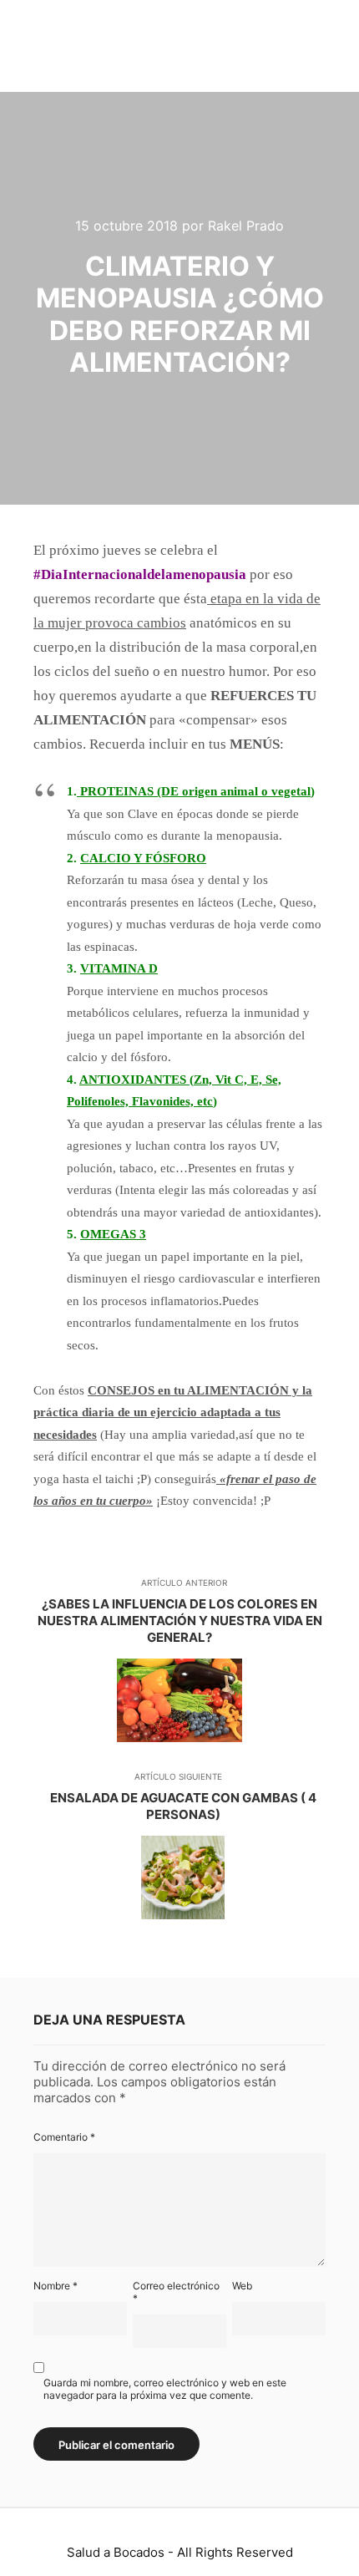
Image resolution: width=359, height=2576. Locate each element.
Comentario (64, 2137)
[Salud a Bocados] (71, 46)
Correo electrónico (176, 2292)
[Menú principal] (311, 46)
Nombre (56, 2286)
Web (242, 2286)
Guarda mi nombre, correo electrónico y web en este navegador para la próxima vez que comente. (165, 2389)
